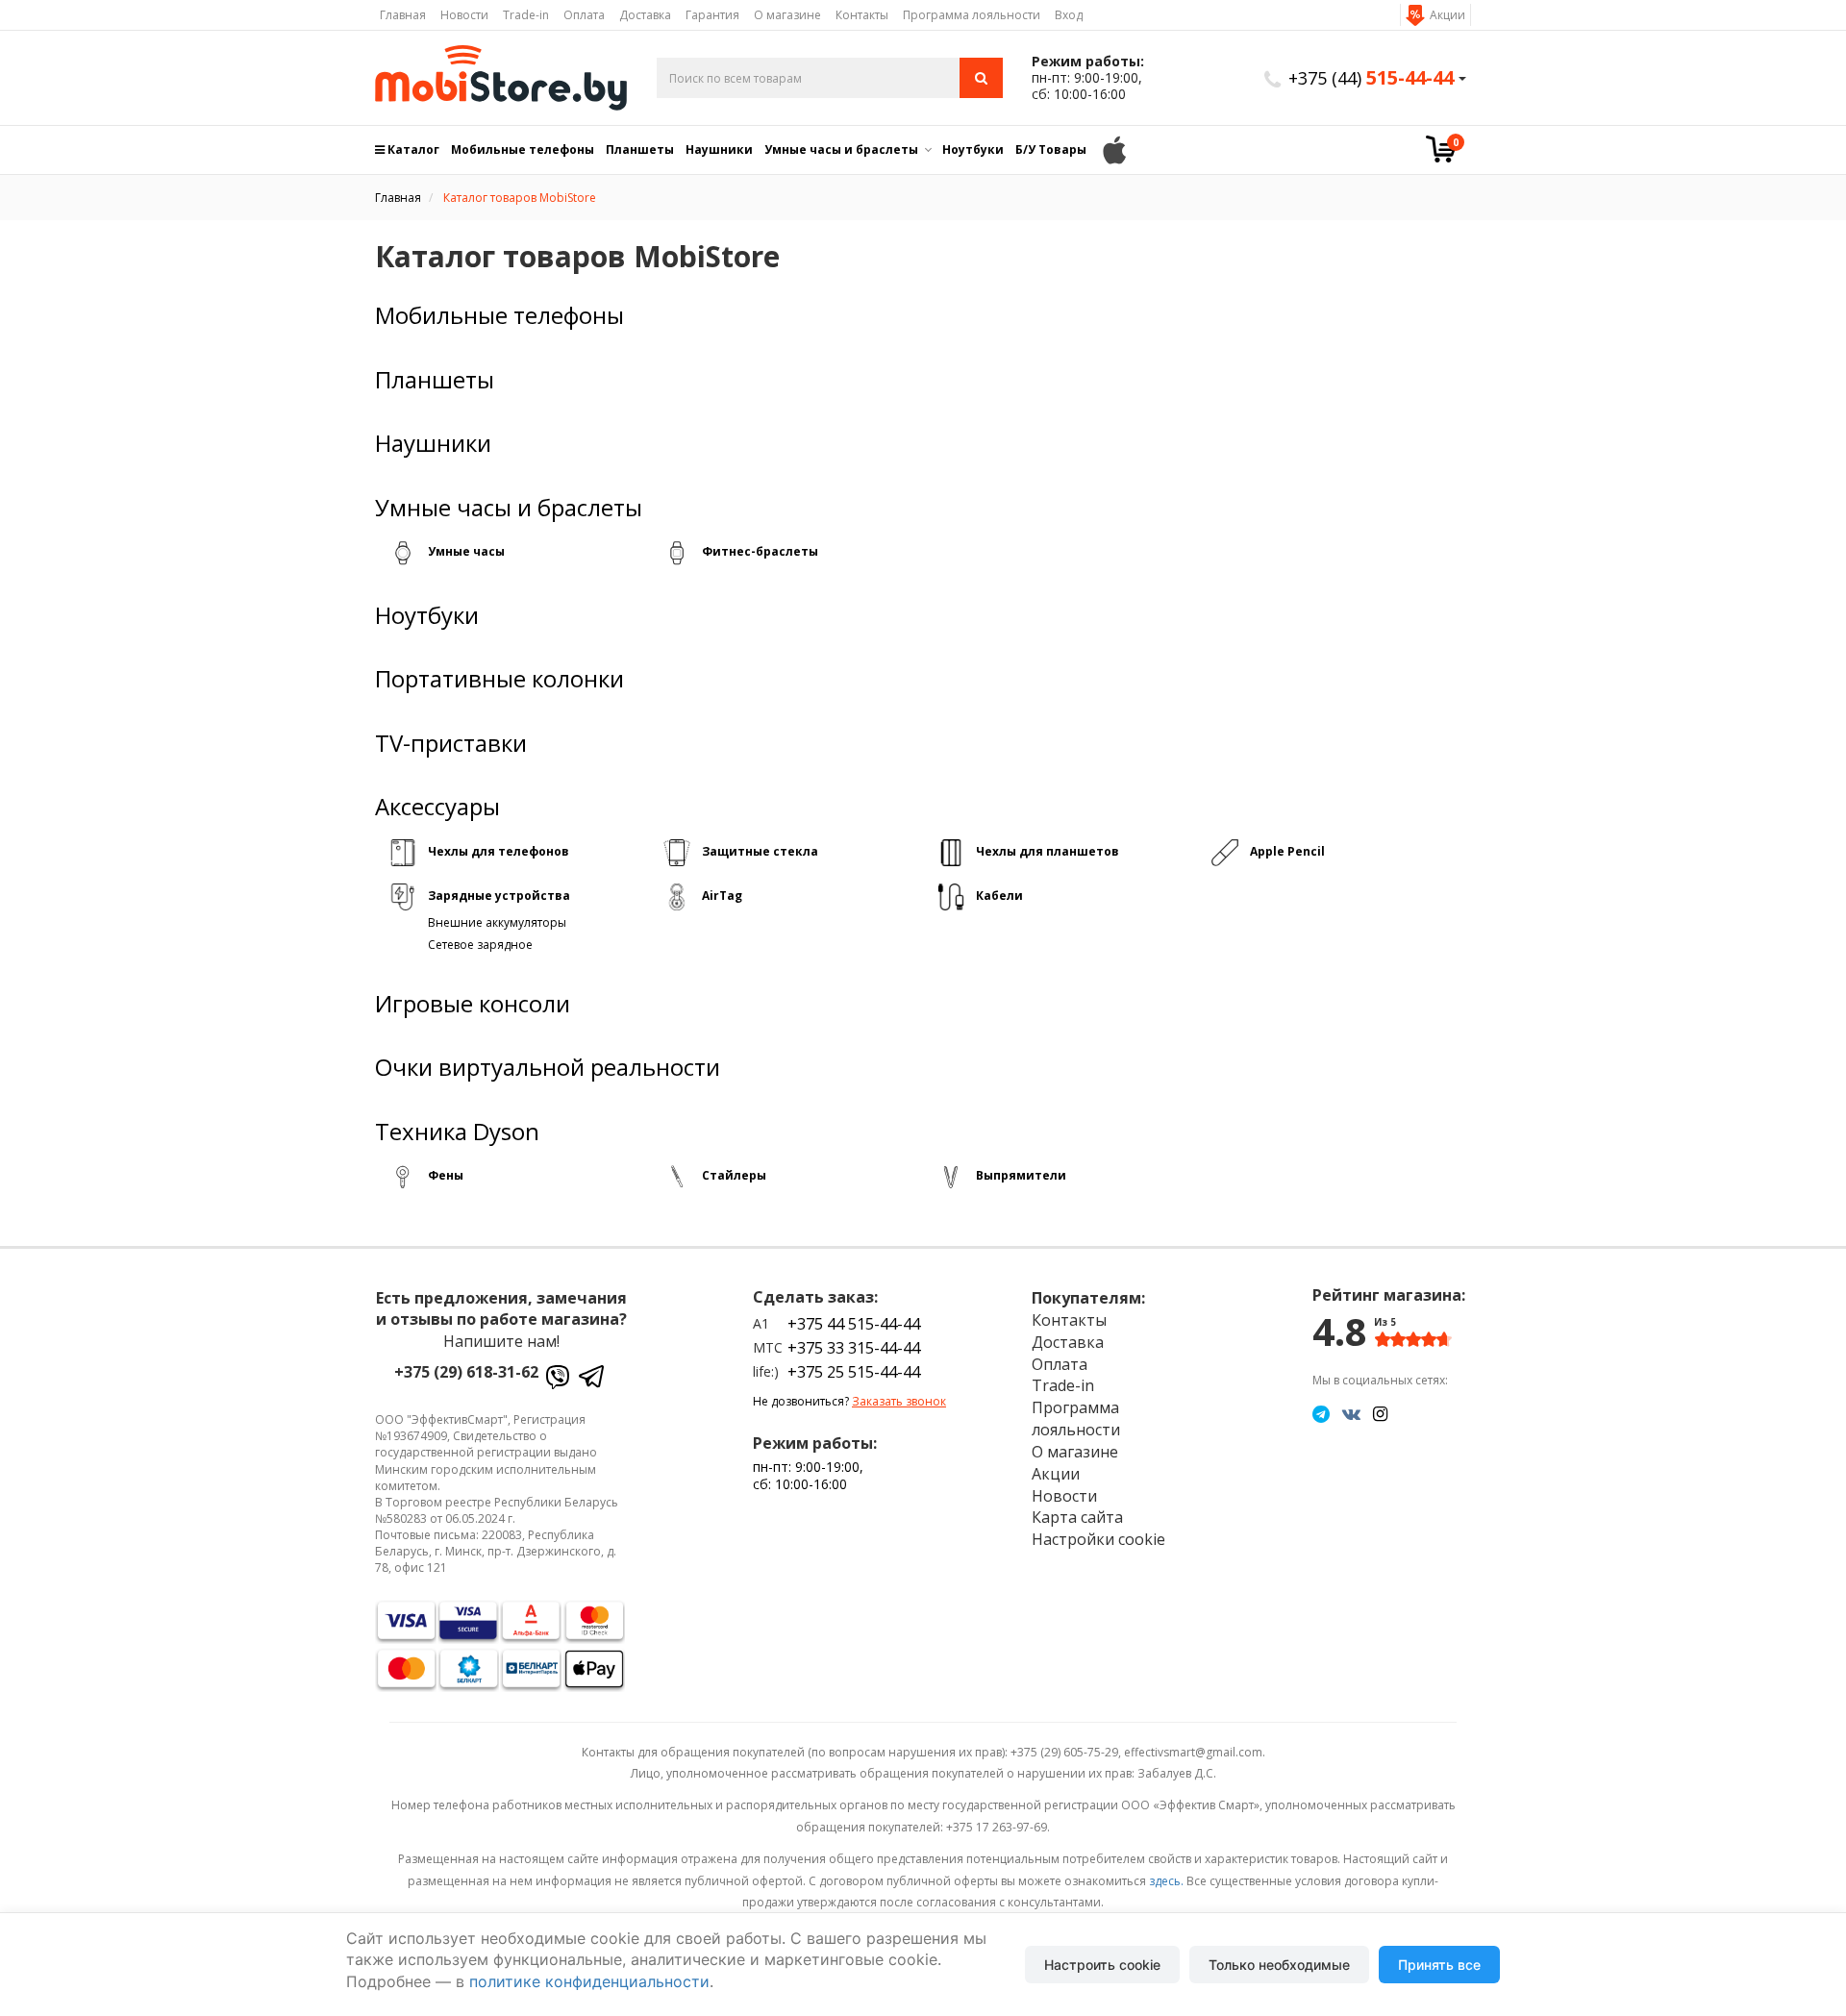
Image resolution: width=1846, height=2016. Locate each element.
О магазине (787, 15)
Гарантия (712, 15)
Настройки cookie (1098, 1539)
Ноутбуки (973, 149)
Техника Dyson (457, 1132)
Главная (403, 15)
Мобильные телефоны (523, 149)
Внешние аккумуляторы (497, 922)
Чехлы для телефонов (499, 851)
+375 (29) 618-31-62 (466, 1372)
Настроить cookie (1102, 1965)
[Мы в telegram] (1321, 1413)
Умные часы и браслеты (841, 149)
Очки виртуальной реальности (548, 1067)
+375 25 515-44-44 (854, 1372)
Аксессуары (437, 807)
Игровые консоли (473, 1004)
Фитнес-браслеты (760, 551)
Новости (464, 15)
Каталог (412, 149)
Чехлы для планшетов (1048, 851)
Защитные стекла (760, 851)
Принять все (1439, 1965)
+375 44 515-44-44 (854, 1324)
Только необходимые (1279, 1965)
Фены (446, 1175)
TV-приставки (451, 743)
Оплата (584, 15)
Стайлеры (734, 1175)
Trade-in (526, 15)
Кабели (999, 896)
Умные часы (466, 551)
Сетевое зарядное (480, 945)
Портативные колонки (499, 679)
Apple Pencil (1287, 851)
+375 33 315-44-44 (854, 1348)
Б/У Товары (1051, 149)
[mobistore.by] (501, 78)
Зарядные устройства (499, 896)
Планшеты (640, 149)
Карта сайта (1077, 1517)
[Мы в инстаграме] (1380, 1413)
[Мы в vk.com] (1351, 1413)
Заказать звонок (899, 1401)
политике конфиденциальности (589, 1981)
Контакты (862, 15)
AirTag (722, 896)
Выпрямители (1021, 1175)
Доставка (645, 15)
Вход (1069, 15)
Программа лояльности (972, 15)
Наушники (719, 149)
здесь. (1166, 1881)
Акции (1447, 15)
